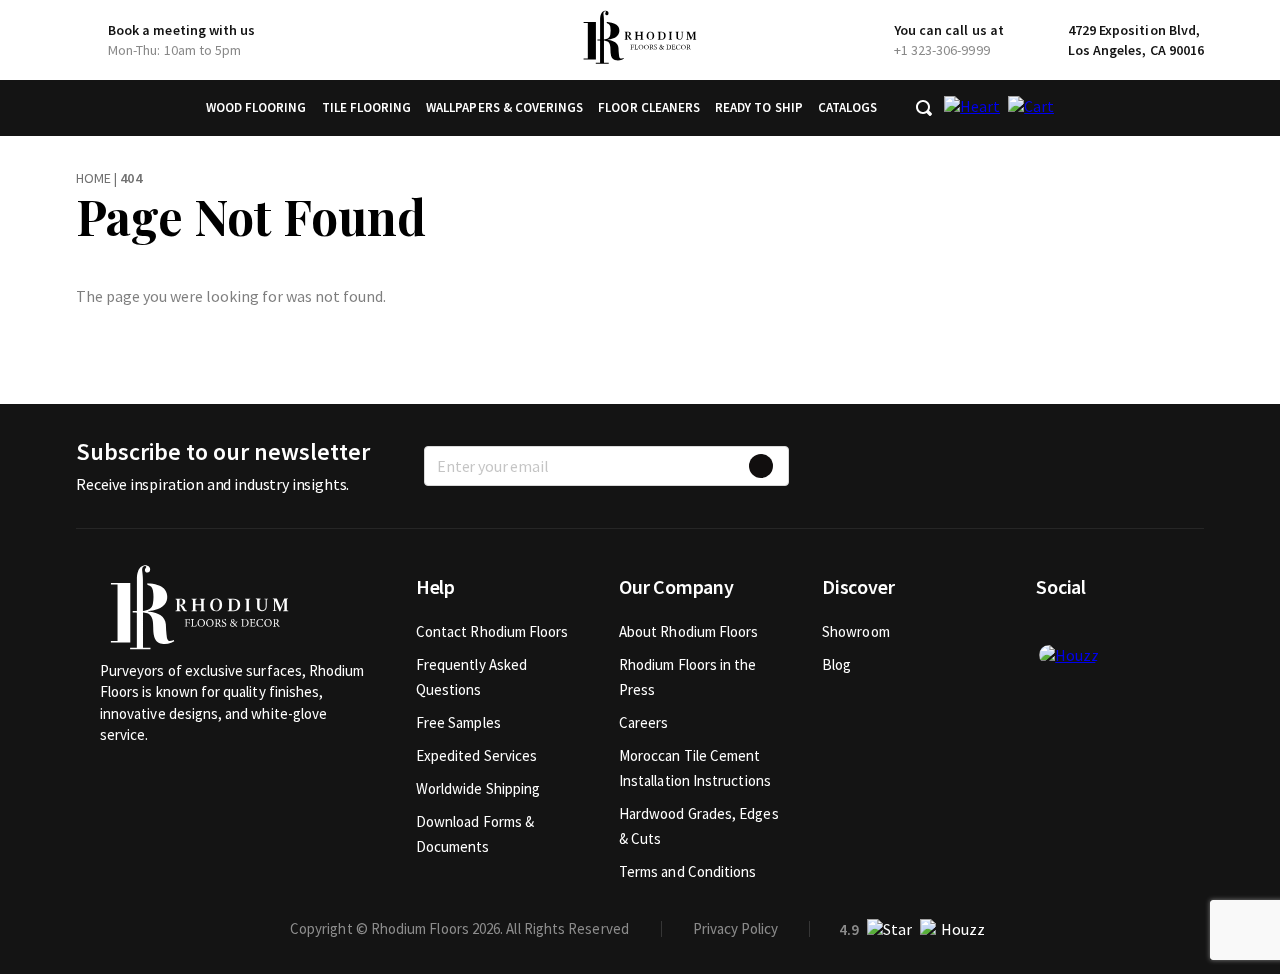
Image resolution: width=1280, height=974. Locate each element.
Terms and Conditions (688, 871)
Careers (644, 722)
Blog (836, 664)
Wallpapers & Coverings (504, 107)
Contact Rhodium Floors (492, 631)
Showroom (856, 631)
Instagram (1117, 631)
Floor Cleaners (649, 107)
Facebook (1051, 631)
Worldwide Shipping (478, 788)
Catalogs (847, 107)
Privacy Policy (735, 928)
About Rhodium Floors (689, 631)
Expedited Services (476, 755)
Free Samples (458, 722)
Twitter (1084, 631)
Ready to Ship (759, 107)
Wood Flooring (256, 107)
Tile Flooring (367, 107)
